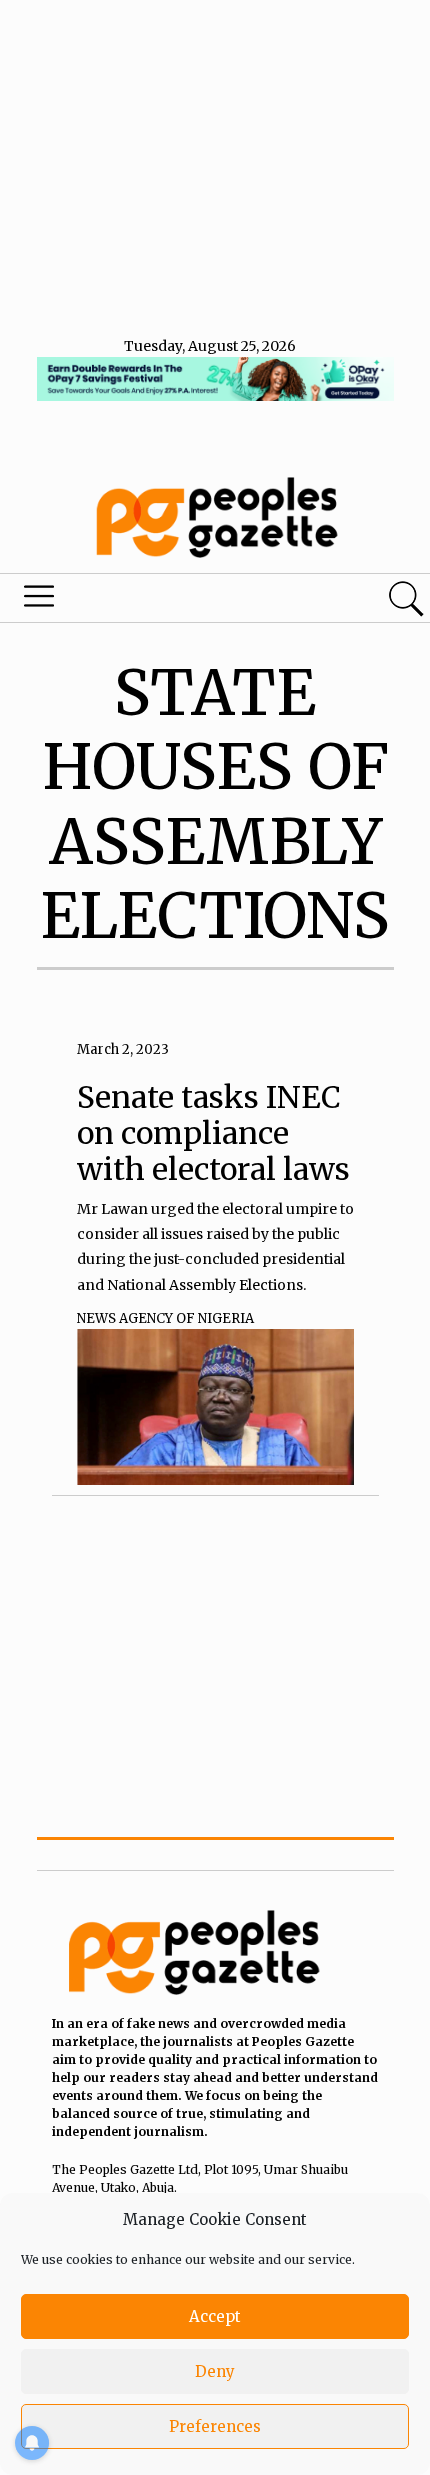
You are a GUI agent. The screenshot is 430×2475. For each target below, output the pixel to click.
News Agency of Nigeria (165, 1318)
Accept (215, 2316)
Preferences (215, 2426)
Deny (215, 2371)
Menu (146, 601)
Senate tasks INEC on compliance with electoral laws (213, 1133)
